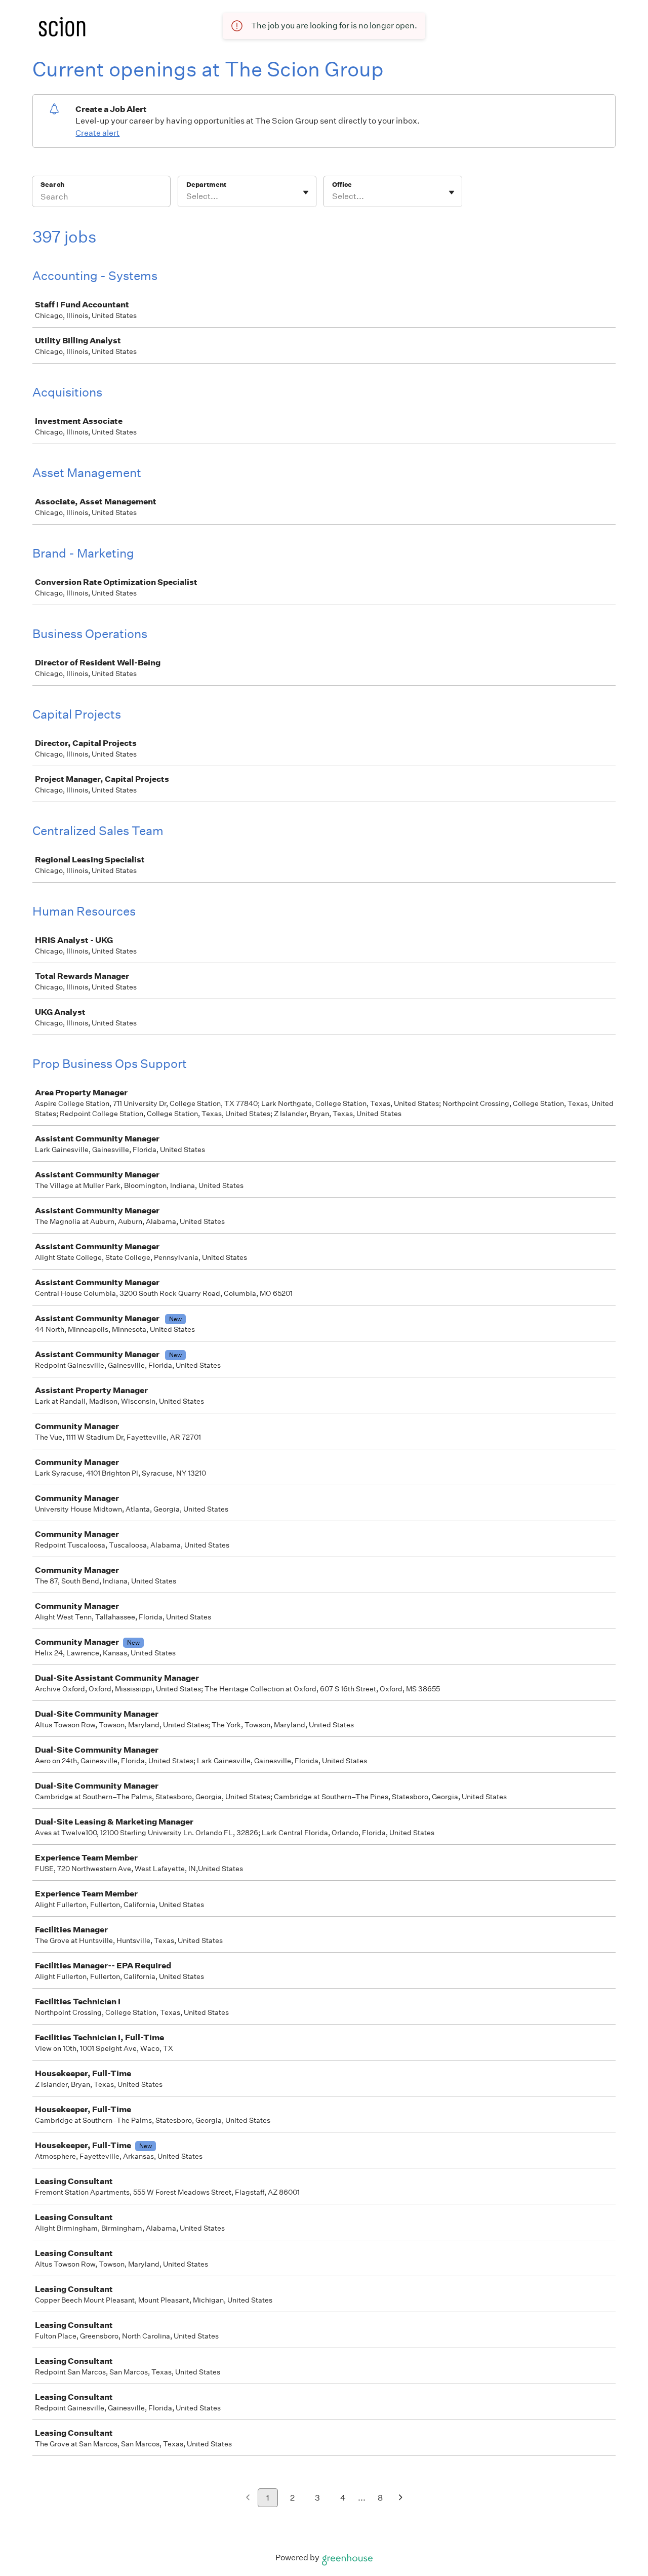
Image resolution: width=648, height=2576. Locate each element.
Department (206, 185)
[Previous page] (248, 2498)
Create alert (97, 133)
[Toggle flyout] (306, 192)
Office (342, 185)
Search (52, 185)
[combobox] (187, 196)
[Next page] (401, 2498)
